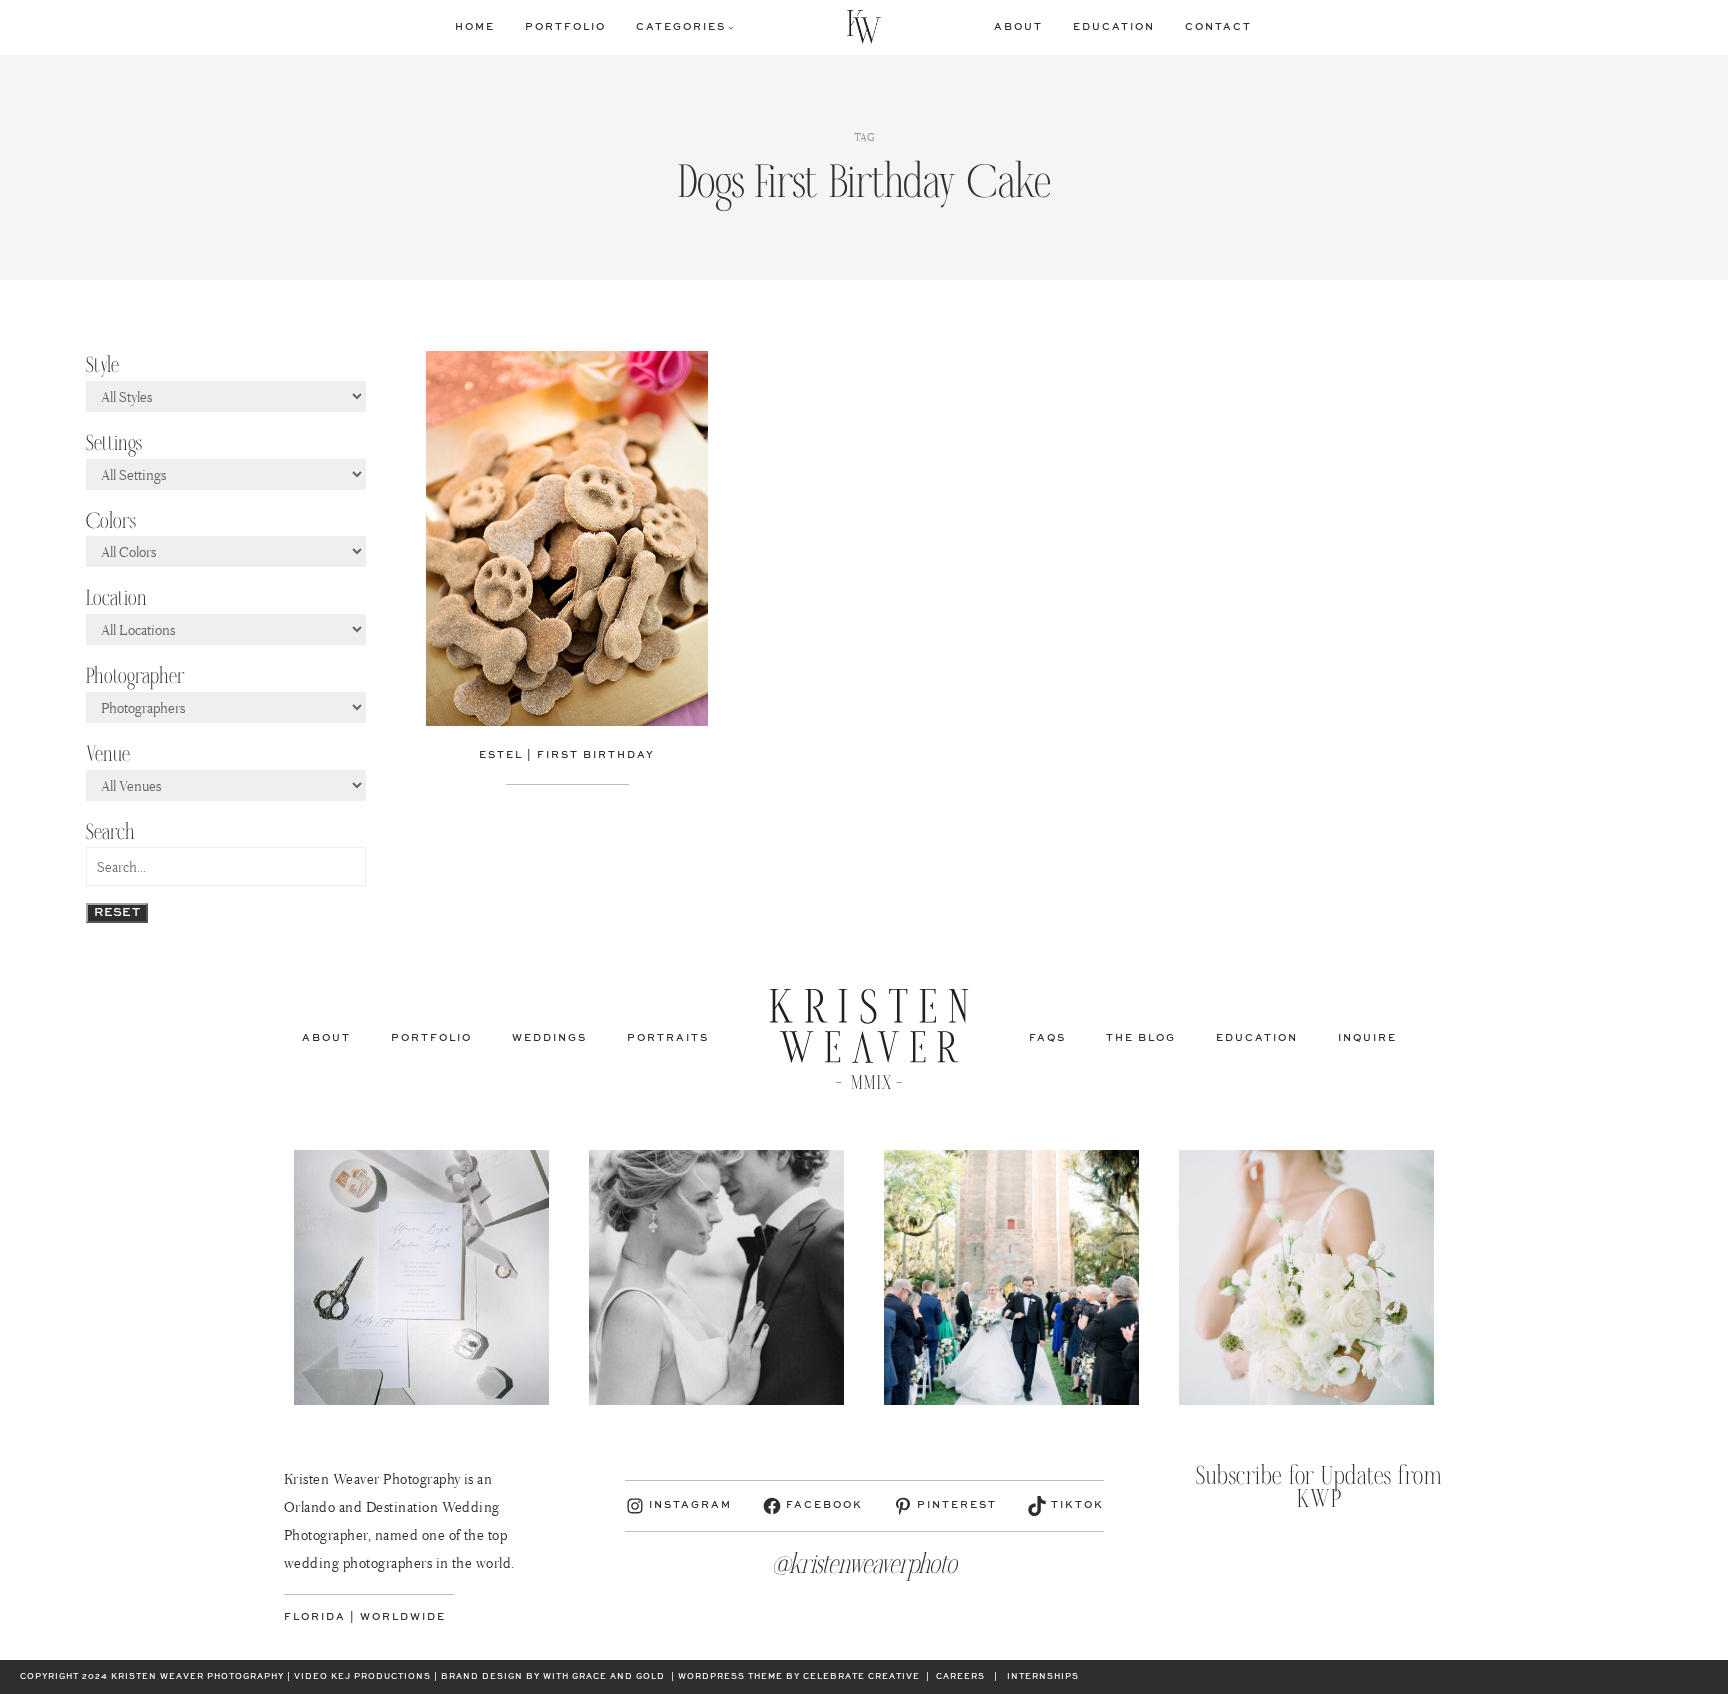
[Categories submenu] (731, 27)
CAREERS (960, 1677)
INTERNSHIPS (1043, 1677)
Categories (681, 27)
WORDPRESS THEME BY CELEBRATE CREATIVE (799, 1677)
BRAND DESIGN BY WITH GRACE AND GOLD (553, 1677)
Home (475, 27)
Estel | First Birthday (567, 755)
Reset (117, 913)
